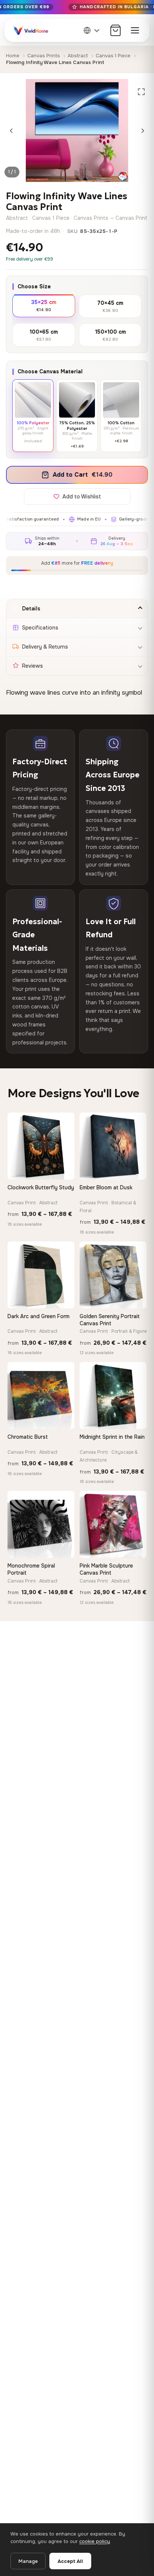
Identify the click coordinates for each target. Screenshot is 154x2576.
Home (13, 56)
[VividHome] (30, 30)
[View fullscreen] (141, 92)
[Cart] (115, 30)
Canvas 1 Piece (113, 56)
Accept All (70, 2561)
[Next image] (143, 131)
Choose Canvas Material (50, 371)
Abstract (78, 56)
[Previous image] (11, 131)
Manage (28, 2561)
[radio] (44, 305)
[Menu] (135, 30)
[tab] (77, 609)
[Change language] (92, 30)
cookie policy (95, 2541)
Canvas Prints (44, 56)
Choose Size (34, 286)
